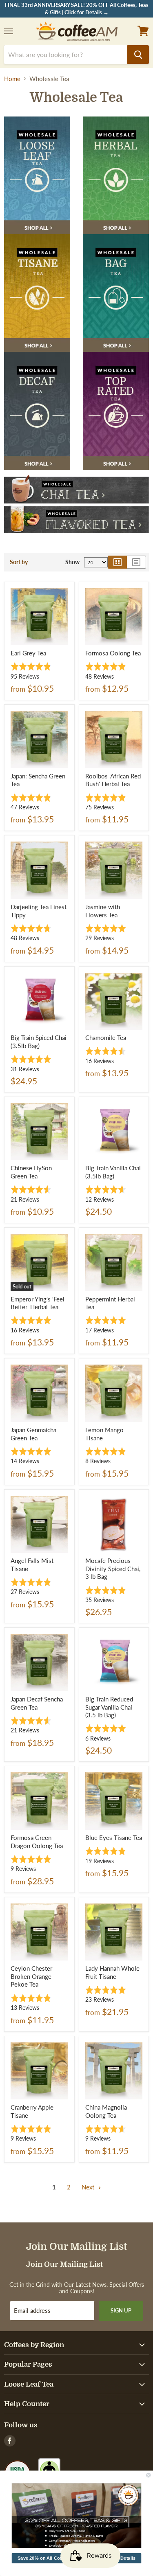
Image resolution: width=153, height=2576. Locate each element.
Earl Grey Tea (28, 653)
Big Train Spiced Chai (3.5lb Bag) (39, 1042)
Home (12, 79)
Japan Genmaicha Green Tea (33, 1434)
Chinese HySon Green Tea (31, 1172)
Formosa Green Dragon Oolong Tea (37, 1842)
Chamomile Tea (106, 1037)
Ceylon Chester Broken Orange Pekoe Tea (31, 1976)
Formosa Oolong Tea (113, 653)
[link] (77, 2516)
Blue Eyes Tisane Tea (114, 1837)
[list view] (136, 562)
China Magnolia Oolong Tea (106, 2111)
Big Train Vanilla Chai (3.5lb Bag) (113, 1172)
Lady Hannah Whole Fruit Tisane (112, 1972)
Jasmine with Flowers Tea (103, 911)
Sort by (19, 562)
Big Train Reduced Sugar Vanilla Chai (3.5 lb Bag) (109, 1707)
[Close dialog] (149, 2475)
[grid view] (117, 562)
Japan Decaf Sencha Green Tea (37, 1703)
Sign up (121, 2310)
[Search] (138, 55)
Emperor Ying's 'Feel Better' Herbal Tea (38, 1303)
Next (89, 2187)
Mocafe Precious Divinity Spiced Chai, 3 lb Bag (113, 1568)
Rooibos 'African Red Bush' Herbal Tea (113, 780)
